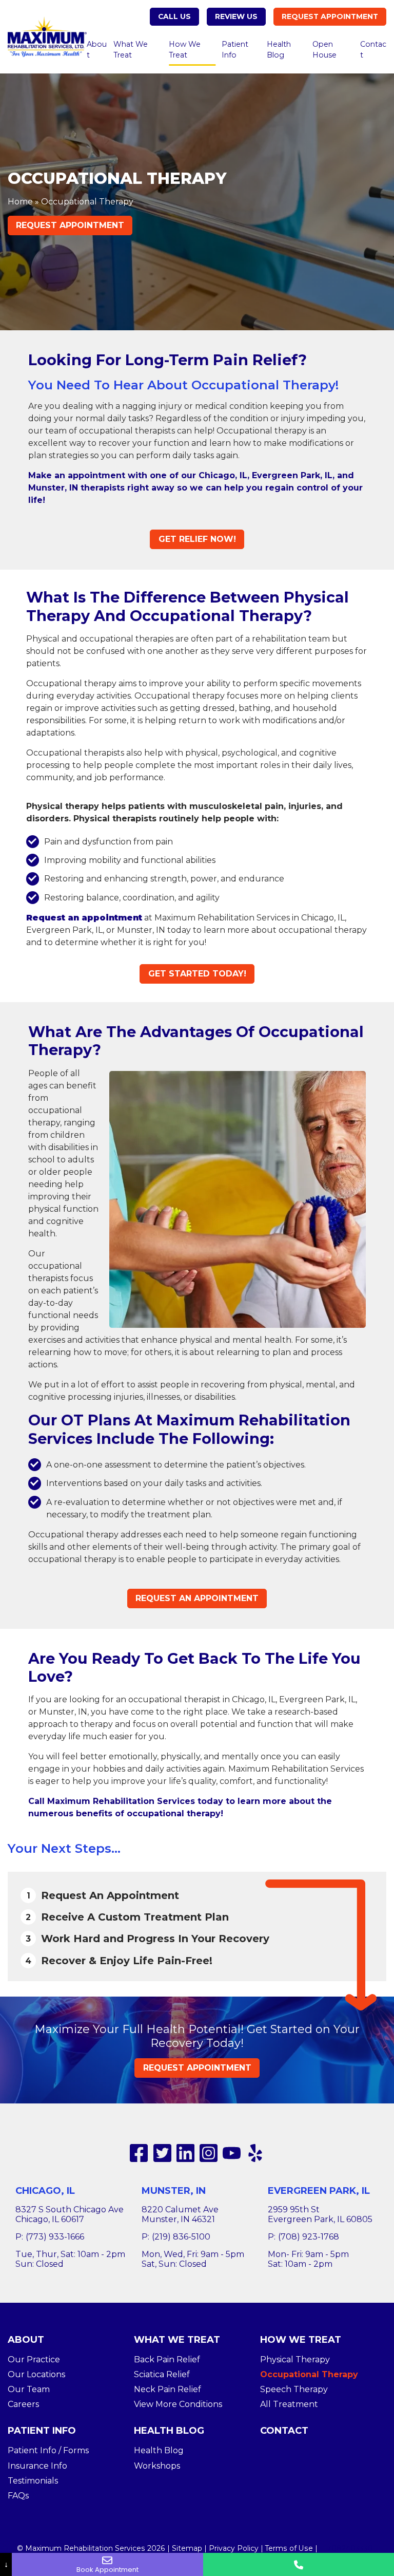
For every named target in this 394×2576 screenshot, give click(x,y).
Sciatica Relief (162, 2374)
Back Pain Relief (167, 2359)
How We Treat (185, 50)
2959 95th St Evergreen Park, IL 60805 (320, 2214)
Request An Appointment (197, 1598)
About (97, 50)
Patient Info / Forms (48, 2450)
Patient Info (235, 50)
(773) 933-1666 (55, 2237)
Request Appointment (330, 16)
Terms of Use (289, 2548)
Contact (373, 50)
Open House (324, 50)
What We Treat (131, 50)
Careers (23, 2404)
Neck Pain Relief (168, 2389)
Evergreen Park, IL (319, 2191)
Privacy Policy (234, 2548)
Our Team (29, 2389)
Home (20, 202)
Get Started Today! (197, 974)
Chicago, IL (45, 2191)
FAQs (18, 2496)
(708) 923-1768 (309, 2237)
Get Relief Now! (197, 539)
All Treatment (289, 2404)
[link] (139, 2153)
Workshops (157, 2466)
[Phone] (299, 2564)
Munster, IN (174, 2191)
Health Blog (279, 50)
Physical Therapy (295, 2359)
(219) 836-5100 (181, 2237)
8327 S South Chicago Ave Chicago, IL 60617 (70, 2214)
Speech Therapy (294, 2389)
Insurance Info (37, 2466)
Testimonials (33, 2481)
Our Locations (36, 2374)
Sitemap (187, 2548)
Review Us (236, 16)
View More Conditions (178, 2404)
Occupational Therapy (309, 2374)
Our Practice (34, 2359)
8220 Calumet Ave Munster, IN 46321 (180, 2214)
